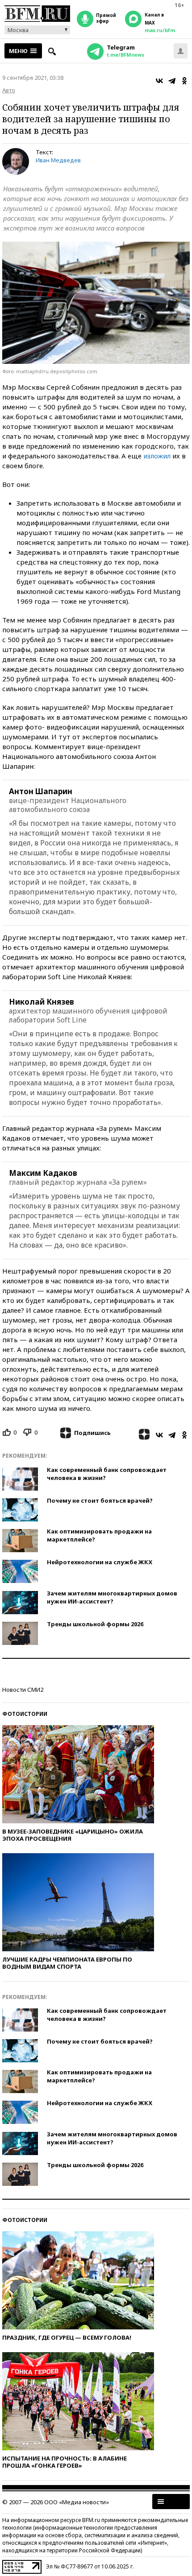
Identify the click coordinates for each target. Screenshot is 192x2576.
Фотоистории (25, 1714)
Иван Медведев (58, 160)
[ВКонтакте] (159, 81)
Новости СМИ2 (23, 1690)
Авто (9, 90)
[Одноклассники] (184, 81)
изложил (157, 456)
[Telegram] (172, 81)
